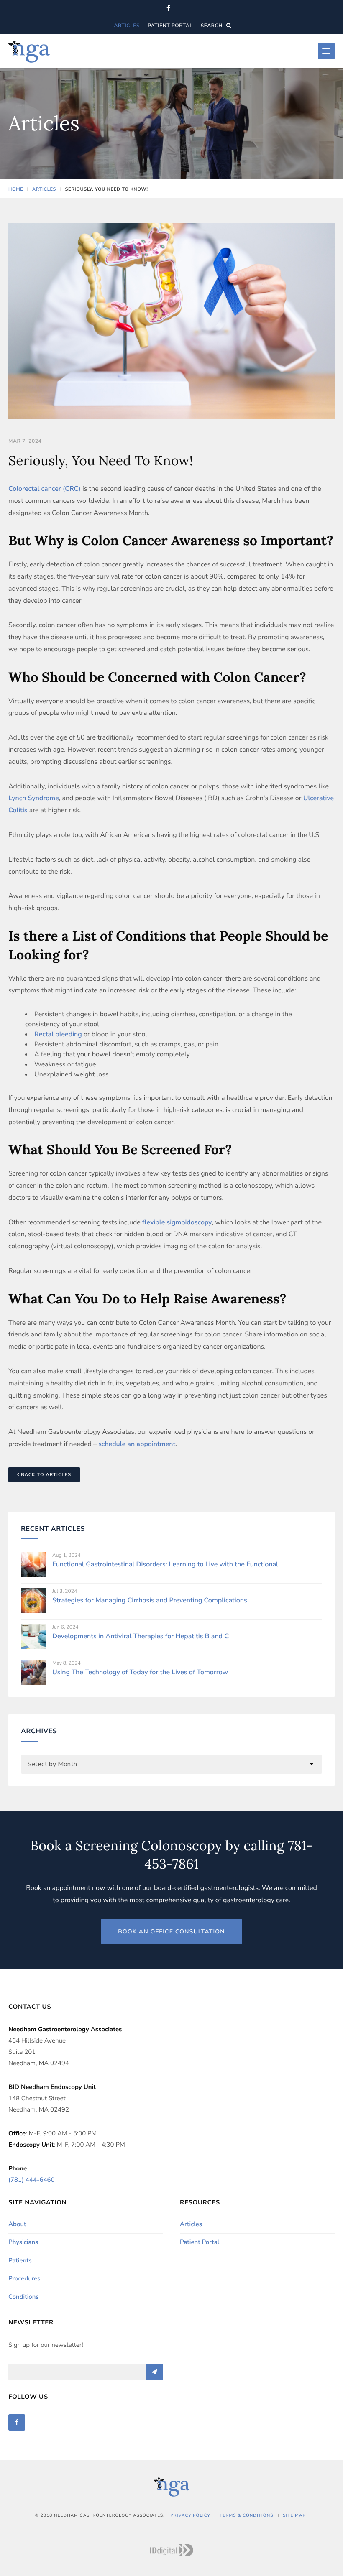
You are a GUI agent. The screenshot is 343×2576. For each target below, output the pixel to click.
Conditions (24, 2297)
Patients (20, 2261)
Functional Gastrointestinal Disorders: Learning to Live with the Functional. (166, 1564)
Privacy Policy (190, 2515)
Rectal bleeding (58, 1034)
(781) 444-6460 (31, 2180)
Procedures (24, 2279)
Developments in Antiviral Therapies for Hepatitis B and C (141, 1636)
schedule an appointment (137, 1444)
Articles (127, 26)
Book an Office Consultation (171, 1932)
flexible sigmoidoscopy (176, 1222)
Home (16, 189)
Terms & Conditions (246, 2515)
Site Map (294, 2515)
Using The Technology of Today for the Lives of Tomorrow (140, 1672)
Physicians (23, 2242)
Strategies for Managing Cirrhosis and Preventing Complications (150, 1600)
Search (212, 26)
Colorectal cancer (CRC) (45, 489)
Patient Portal (170, 26)
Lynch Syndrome (34, 798)
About (17, 2224)
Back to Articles (45, 1475)
